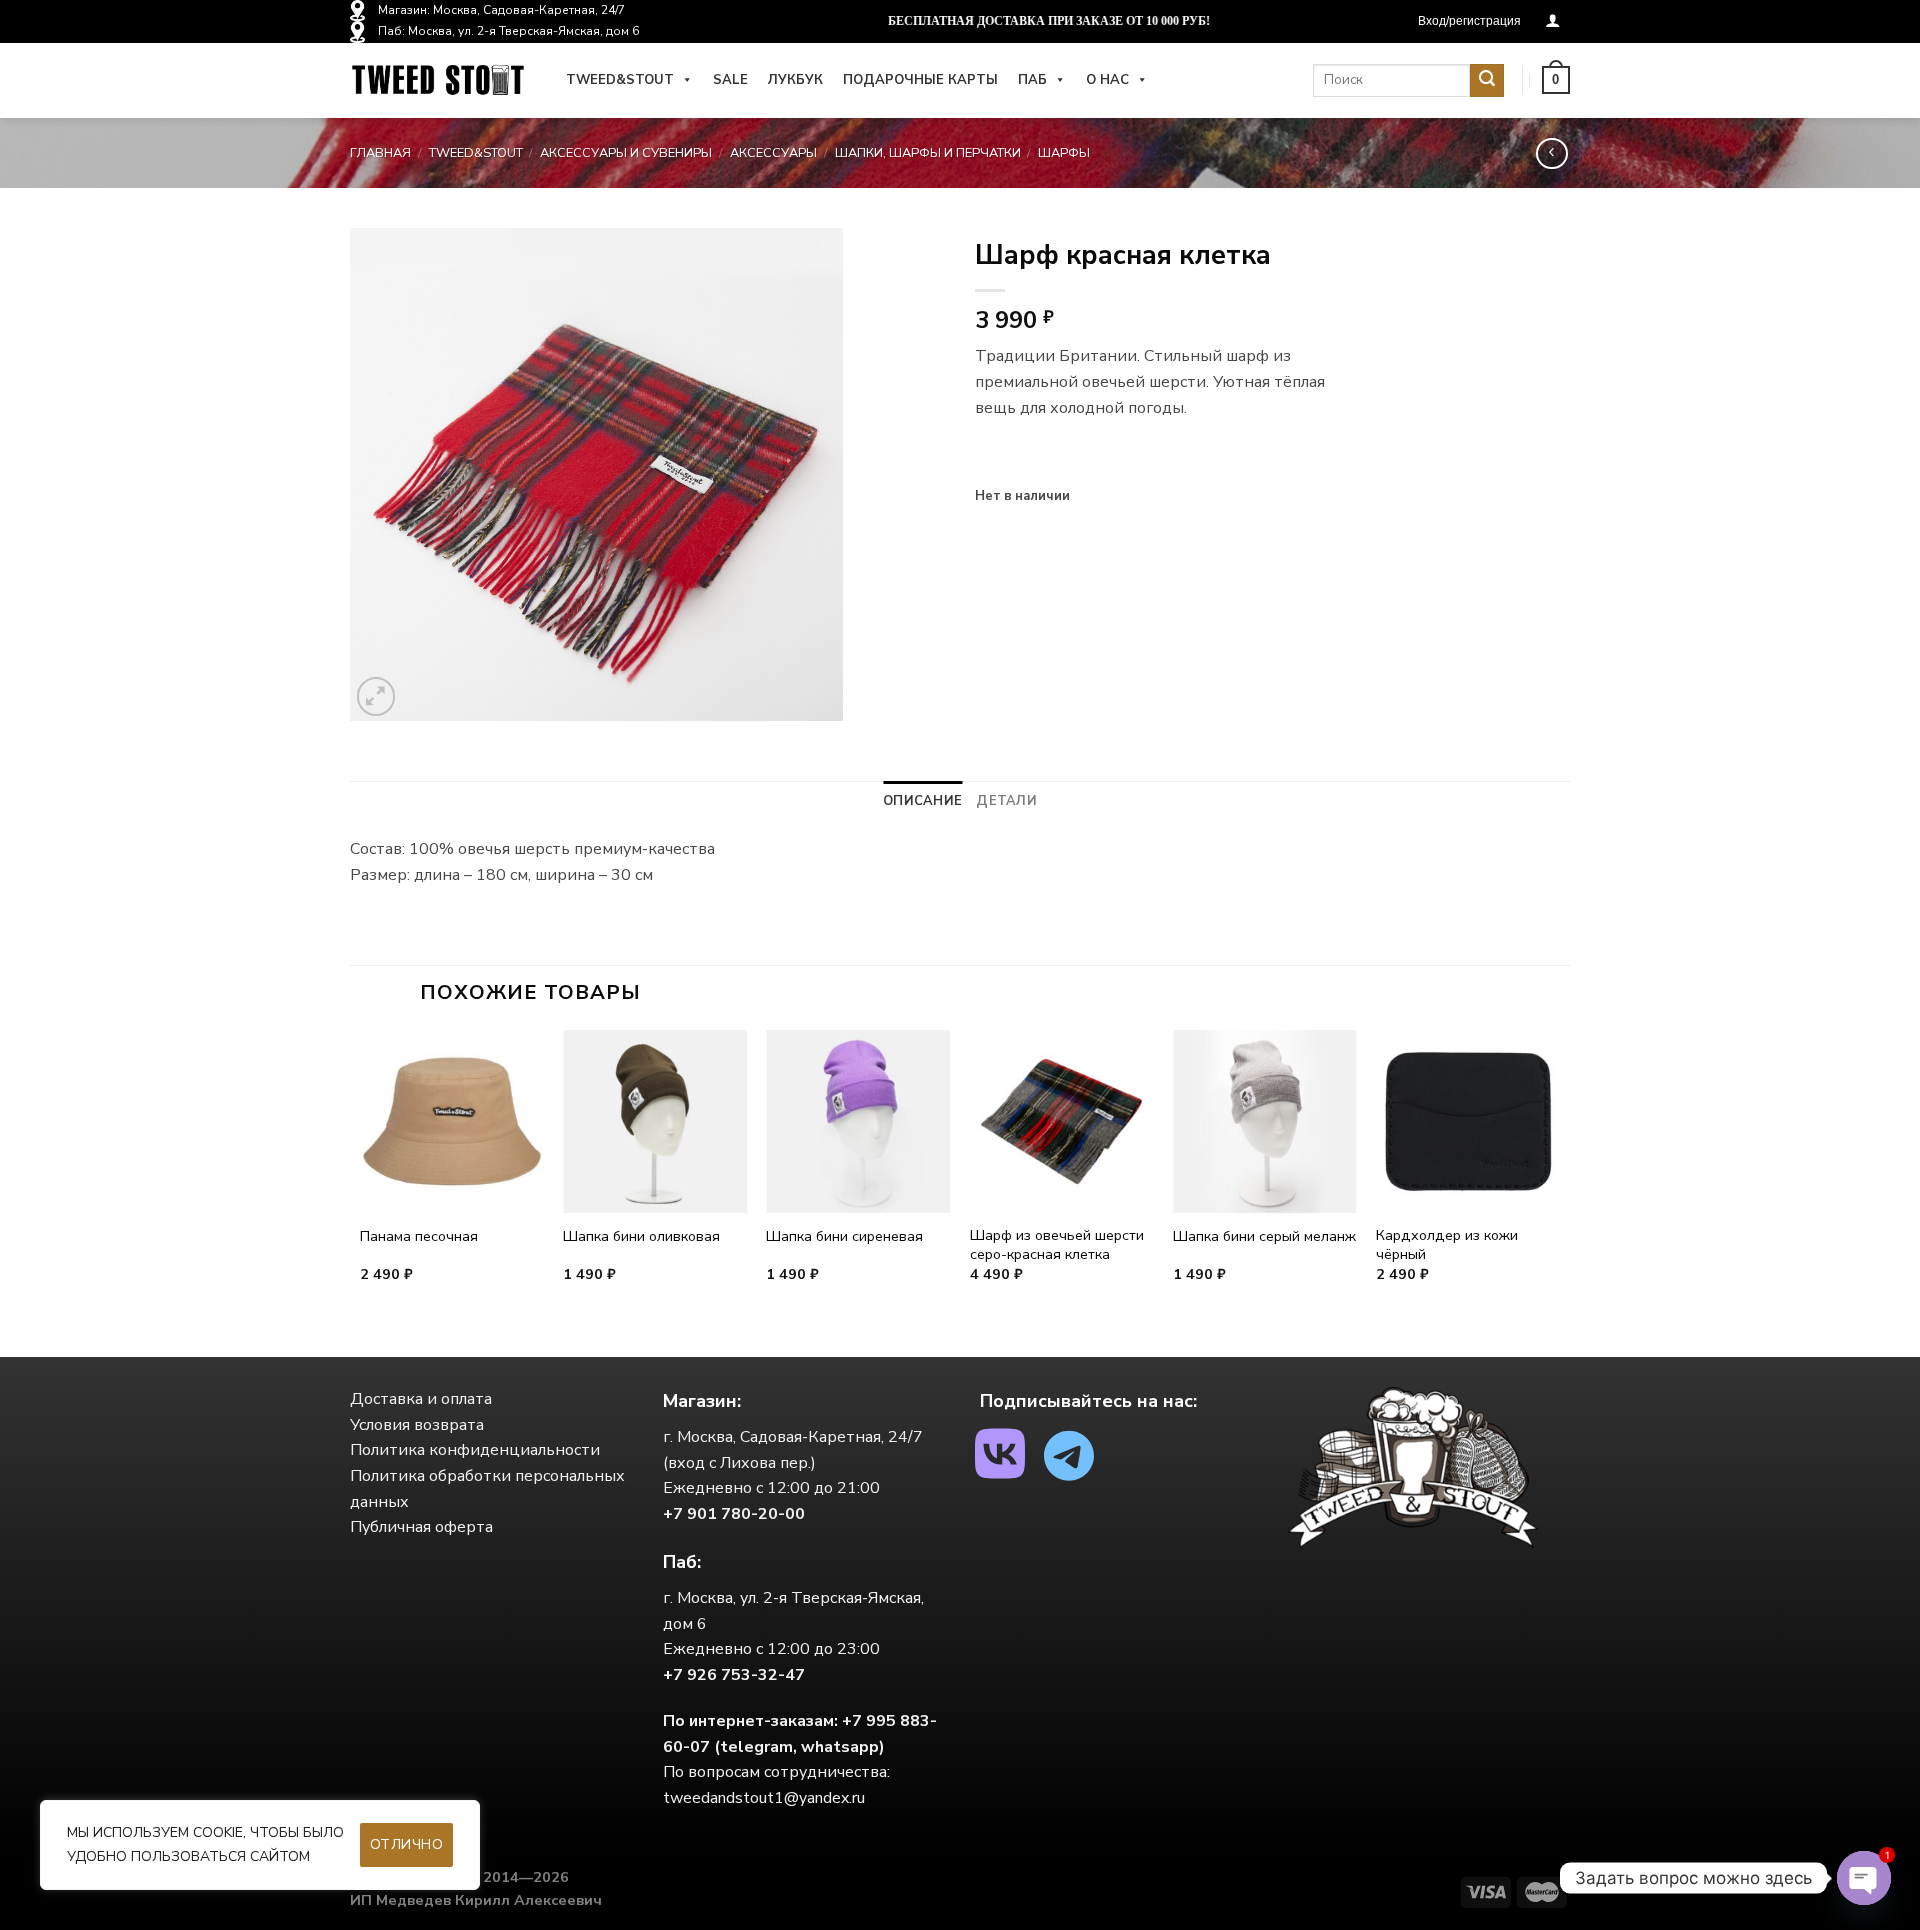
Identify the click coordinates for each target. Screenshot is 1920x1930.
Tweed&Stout (620, 80)
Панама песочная (419, 1236)
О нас (1107, 80)
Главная (380, 153)
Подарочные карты (920, 80)
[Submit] (1487, 81)
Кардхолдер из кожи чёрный (1447, 1244)
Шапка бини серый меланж (1264, 1236)
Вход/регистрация (1469, 21)
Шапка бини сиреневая (844, 1236)
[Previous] (361, 1191)
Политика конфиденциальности (475, 1450)
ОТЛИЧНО (406, 1844)
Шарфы (1064, 153)
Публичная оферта (421, 1527)
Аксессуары (773, 153)
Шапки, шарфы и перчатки (928, 153)
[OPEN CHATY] (1864, 1878)
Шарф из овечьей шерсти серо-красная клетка (1057, 1244)
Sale (730, 80)
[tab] (922, 801)
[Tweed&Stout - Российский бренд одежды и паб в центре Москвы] (438, 80)
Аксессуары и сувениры (626, 153)
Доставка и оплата (421, 1399)
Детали (1006, 801)
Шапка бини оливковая (641, 1236)
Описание (922, 801)
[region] (260, 1845)
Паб (1032, 80)
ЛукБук (795, 80)
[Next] (1559, 1191)
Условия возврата (417, 1425)
